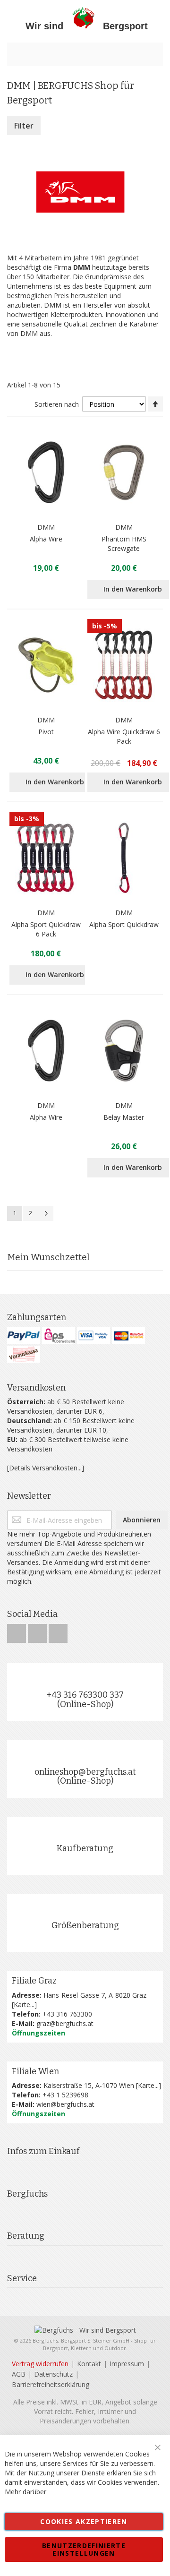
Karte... (24, 2005)
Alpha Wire (46, 539)
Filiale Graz (34, 1981)
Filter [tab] (24, 126)
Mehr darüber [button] (25, 2492)
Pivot (46, 732)
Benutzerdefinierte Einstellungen (84, 2549)
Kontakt (89, 2364)
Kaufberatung (85, 1848)
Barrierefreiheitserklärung (51, 2384)
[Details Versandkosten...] (46, 1468)
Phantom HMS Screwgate (124, 544)
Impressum (127, 2364)
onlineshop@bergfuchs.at (85, 1772)
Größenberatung (85, 1925)
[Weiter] (46, 1213)
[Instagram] (38, 1631)
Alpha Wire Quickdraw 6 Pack (124, 736)
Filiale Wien (35, 2071)
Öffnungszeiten (38, 2033)
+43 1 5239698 (65, 2095)
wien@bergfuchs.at (65, 2104)
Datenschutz (53, 2374)
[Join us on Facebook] (17, 1631)
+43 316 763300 (67, 2014)
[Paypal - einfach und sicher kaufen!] (24, 1335)
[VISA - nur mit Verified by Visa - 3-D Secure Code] (93, 1335)
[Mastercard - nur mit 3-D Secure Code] (128, 1335)
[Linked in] (58, 1631)
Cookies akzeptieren (84, 2521)
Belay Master (124, 1117)
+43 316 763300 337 (85, 1695)
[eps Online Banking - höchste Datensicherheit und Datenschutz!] (59, 1335)
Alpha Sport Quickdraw (124, 924)
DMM (46, 527)
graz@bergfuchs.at (65, 2023)
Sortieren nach (57, 404)
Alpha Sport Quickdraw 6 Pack (46, 929)
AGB (19, 2374)
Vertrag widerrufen (40, 2364)
